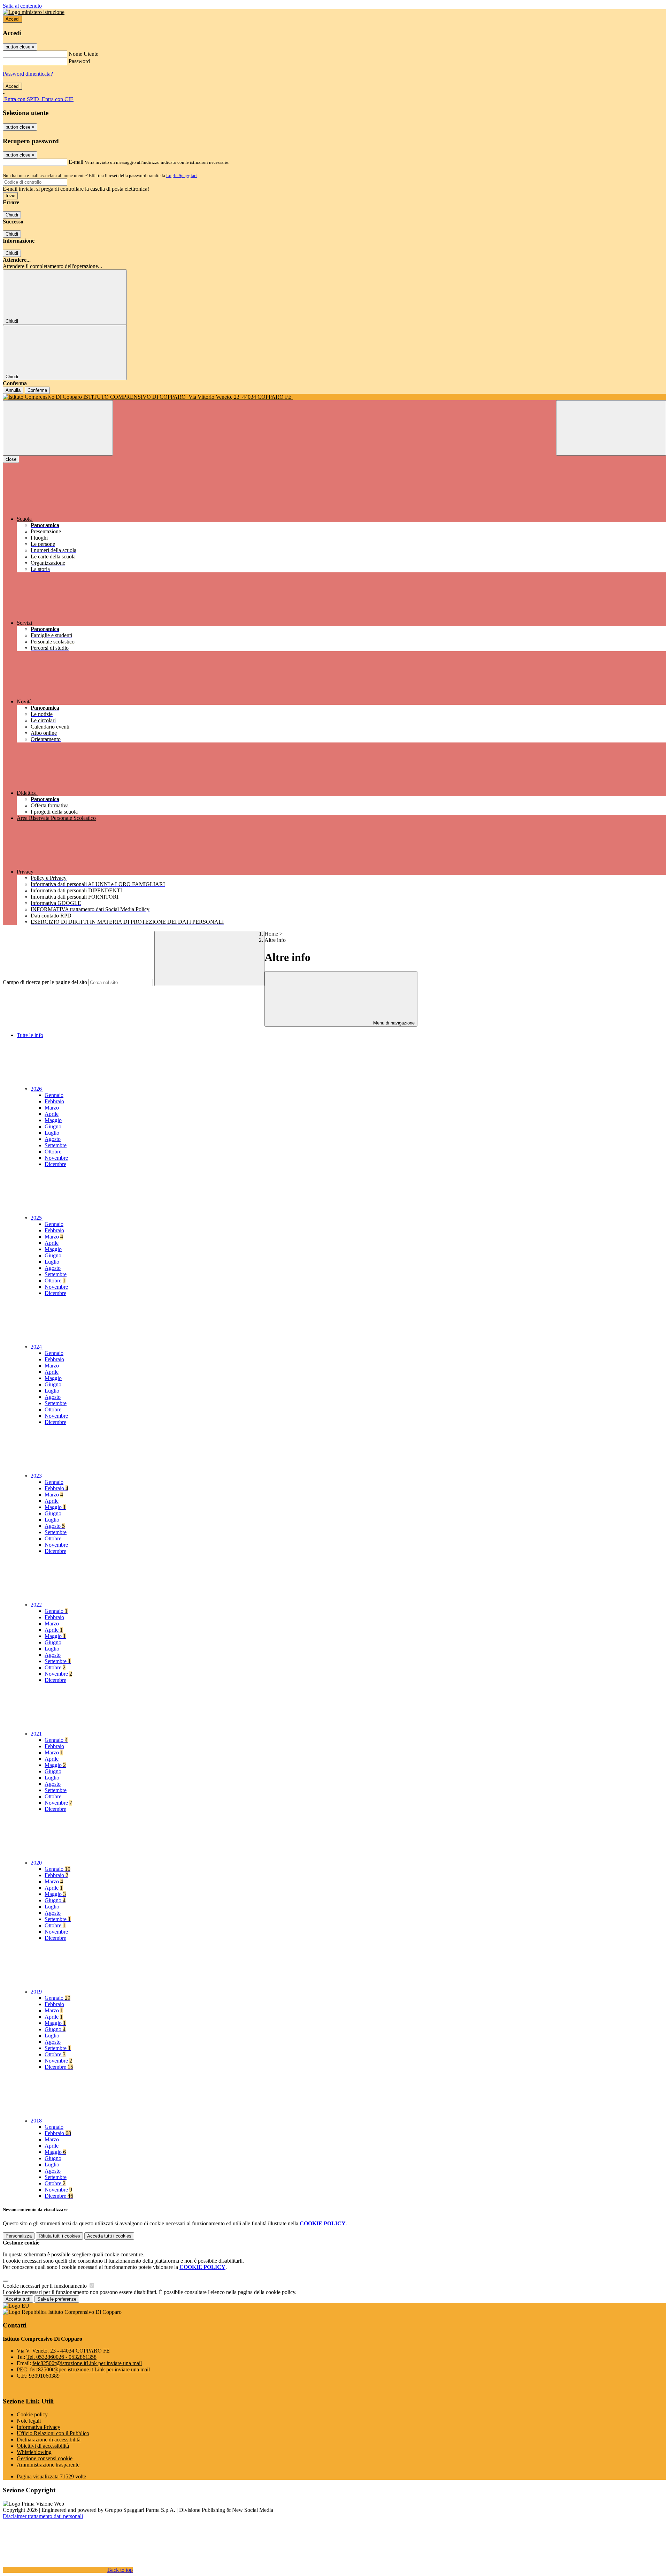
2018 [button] (37, 2121)
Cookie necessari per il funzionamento (45, 2286)
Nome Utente (83, 54)
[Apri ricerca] (611, 428)
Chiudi (12, 215)
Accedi (13, 19)
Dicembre (55, 1164)
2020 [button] (37, 1863)
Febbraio (54, 1101)
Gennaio (54, 1095)
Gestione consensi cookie (45, 2458)
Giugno (53, 1126)
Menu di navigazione (393, 1023)
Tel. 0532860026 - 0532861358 (61, 2357)
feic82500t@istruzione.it (87, 2363)
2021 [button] (37, 1734)
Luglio (52, 1133)
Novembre (56, 1158)
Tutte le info (30, 1035)
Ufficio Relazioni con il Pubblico (53, 2433)
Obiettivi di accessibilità (43, 2446)
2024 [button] (37, 1347)
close (11, 459)
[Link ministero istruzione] (34, 12)
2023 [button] (37, 1476)
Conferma (37, 390)
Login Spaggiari (182, 176)
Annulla (13, 390)
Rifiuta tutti (59, 2236)
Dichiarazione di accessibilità (49, 2440)
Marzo (52, 1108)
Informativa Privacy (39, 2427)
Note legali (29, 2421)
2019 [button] (37, 1992)
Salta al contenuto (22, 6)
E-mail (76, 162)
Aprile (52, 1114)
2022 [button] (37, 1605)
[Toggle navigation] (58, 428)
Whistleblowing (34, 2452)
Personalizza (19, 2236)
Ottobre (53, 1152)
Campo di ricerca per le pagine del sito (45, 982)
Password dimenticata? (28, 74)
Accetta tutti (109, 2236)
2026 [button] (37, 1089)
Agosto (53, 1139)
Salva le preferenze (57, 2299)
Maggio (53, 1120)
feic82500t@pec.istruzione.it (90, 2369)
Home (271, 934)
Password (79, 61)
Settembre (56, 1145)
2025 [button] (37, 1218)
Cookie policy (32, 2414)
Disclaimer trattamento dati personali (43, 2516)
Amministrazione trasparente (48, 2465)
